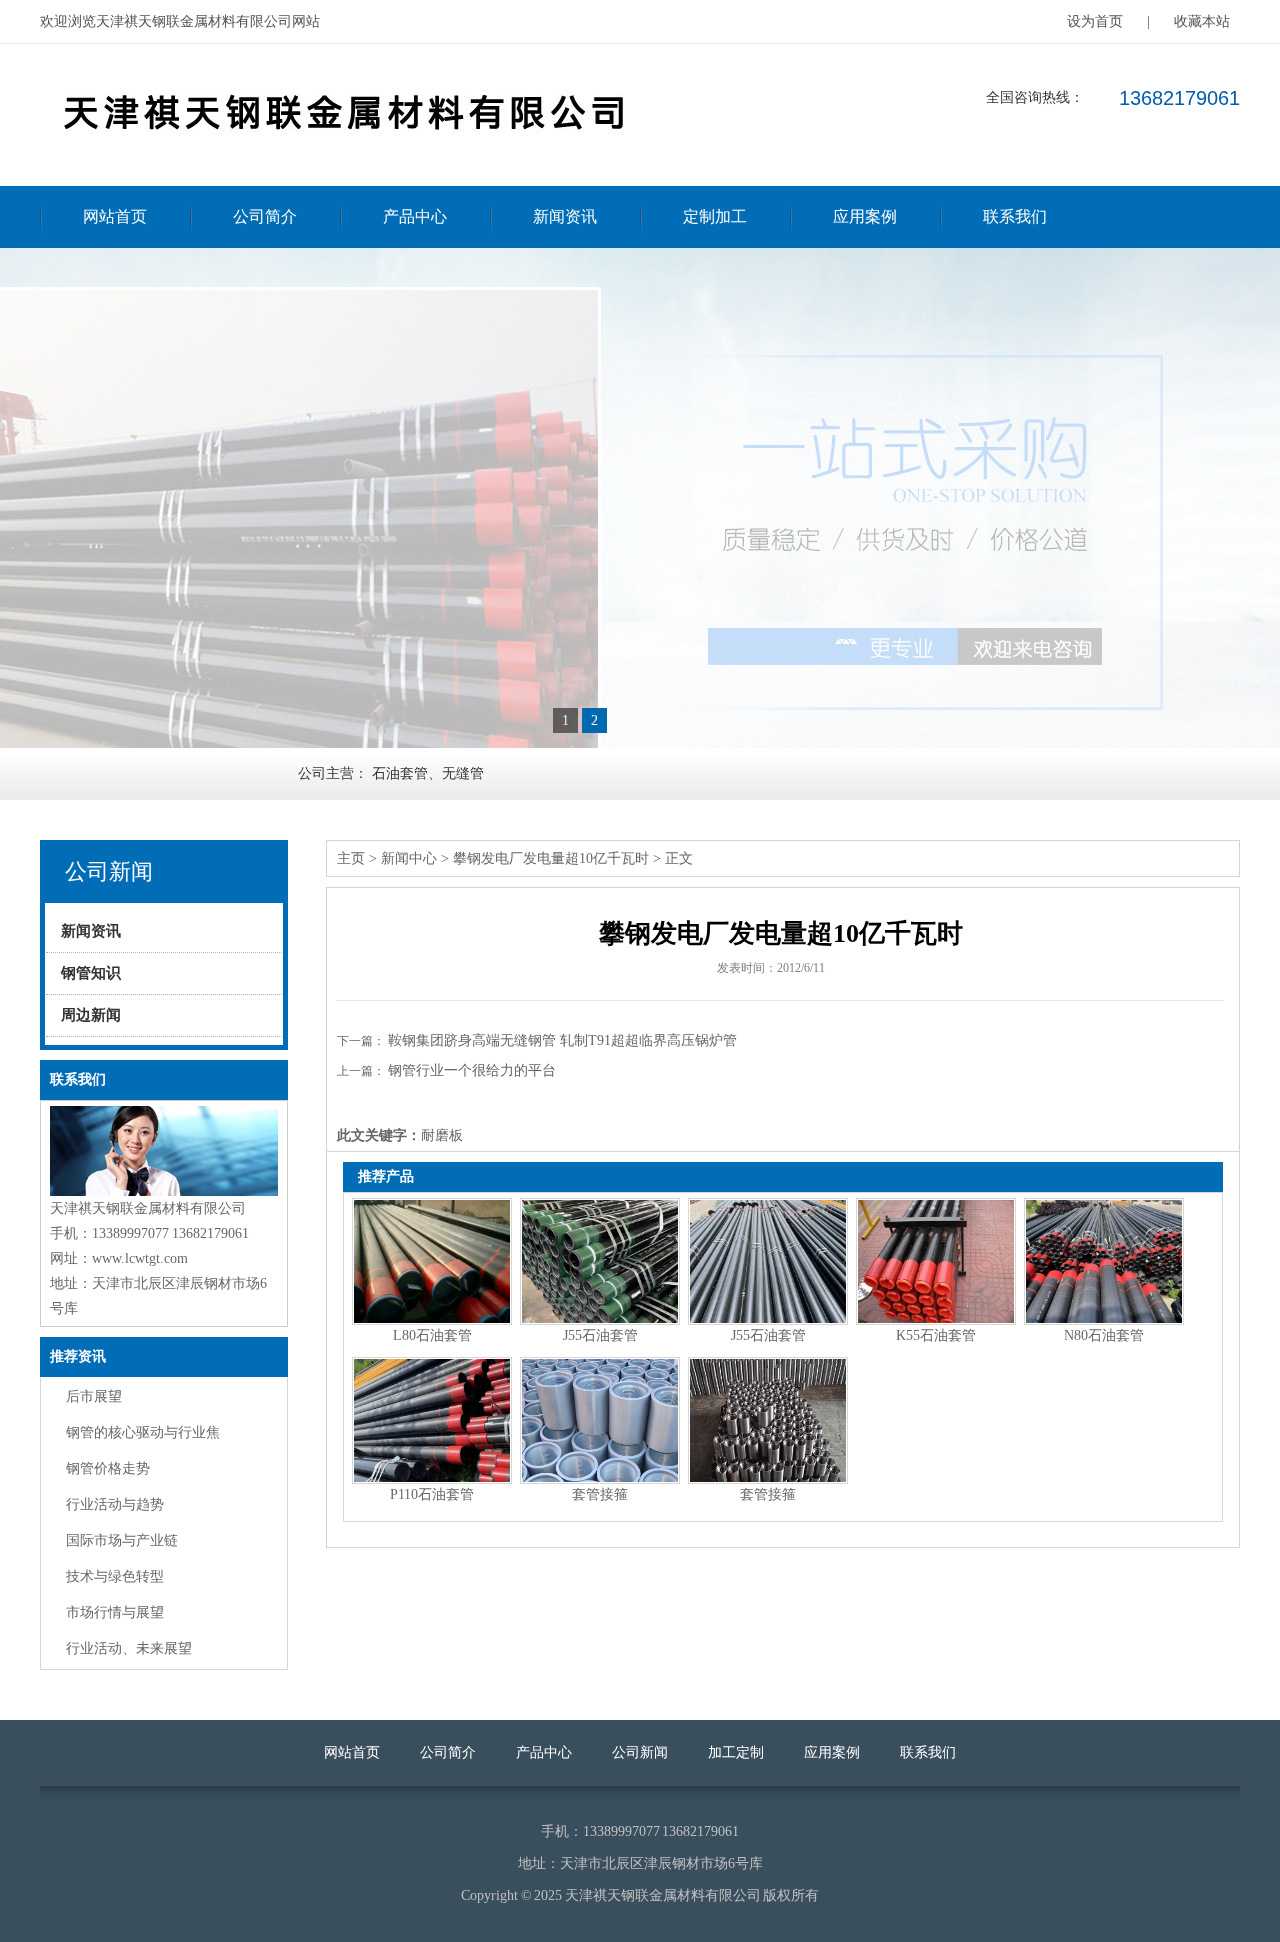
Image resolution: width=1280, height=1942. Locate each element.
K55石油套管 (936, 1335)
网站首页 (115, 216)
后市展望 (94, 1396)
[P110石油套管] (432, 1420)
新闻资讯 (565, 216)
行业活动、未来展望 (129, 1648)
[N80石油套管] (1104, 1261)
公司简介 (265, 216)
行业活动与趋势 (115, 1504)
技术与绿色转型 (115, 1576)
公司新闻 (640, 1752)
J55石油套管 (600, 1335)
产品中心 (415, 216)
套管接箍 (600, 1494)
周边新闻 (91, 1015)
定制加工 (715, 216)
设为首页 (1095, 21)
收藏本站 (1202, 21)
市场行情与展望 (115, 1612)
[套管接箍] (600, 1420)
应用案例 (865, 216)
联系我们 (1015, 216)
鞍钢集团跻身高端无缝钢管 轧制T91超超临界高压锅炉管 (562, 1040)
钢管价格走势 (108, 1468)
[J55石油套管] (600, 1261)
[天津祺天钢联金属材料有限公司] (340, 156)
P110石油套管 (432, 1494)
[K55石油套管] (936, 1261)
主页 (351, 858)
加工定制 (736, 1752)
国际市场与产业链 (122, 1540)
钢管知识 (91, 973)
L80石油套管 (432, 1335)
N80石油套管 (1104, 1335)
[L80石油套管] (432, 1261)
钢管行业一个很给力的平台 (472, 1070)
